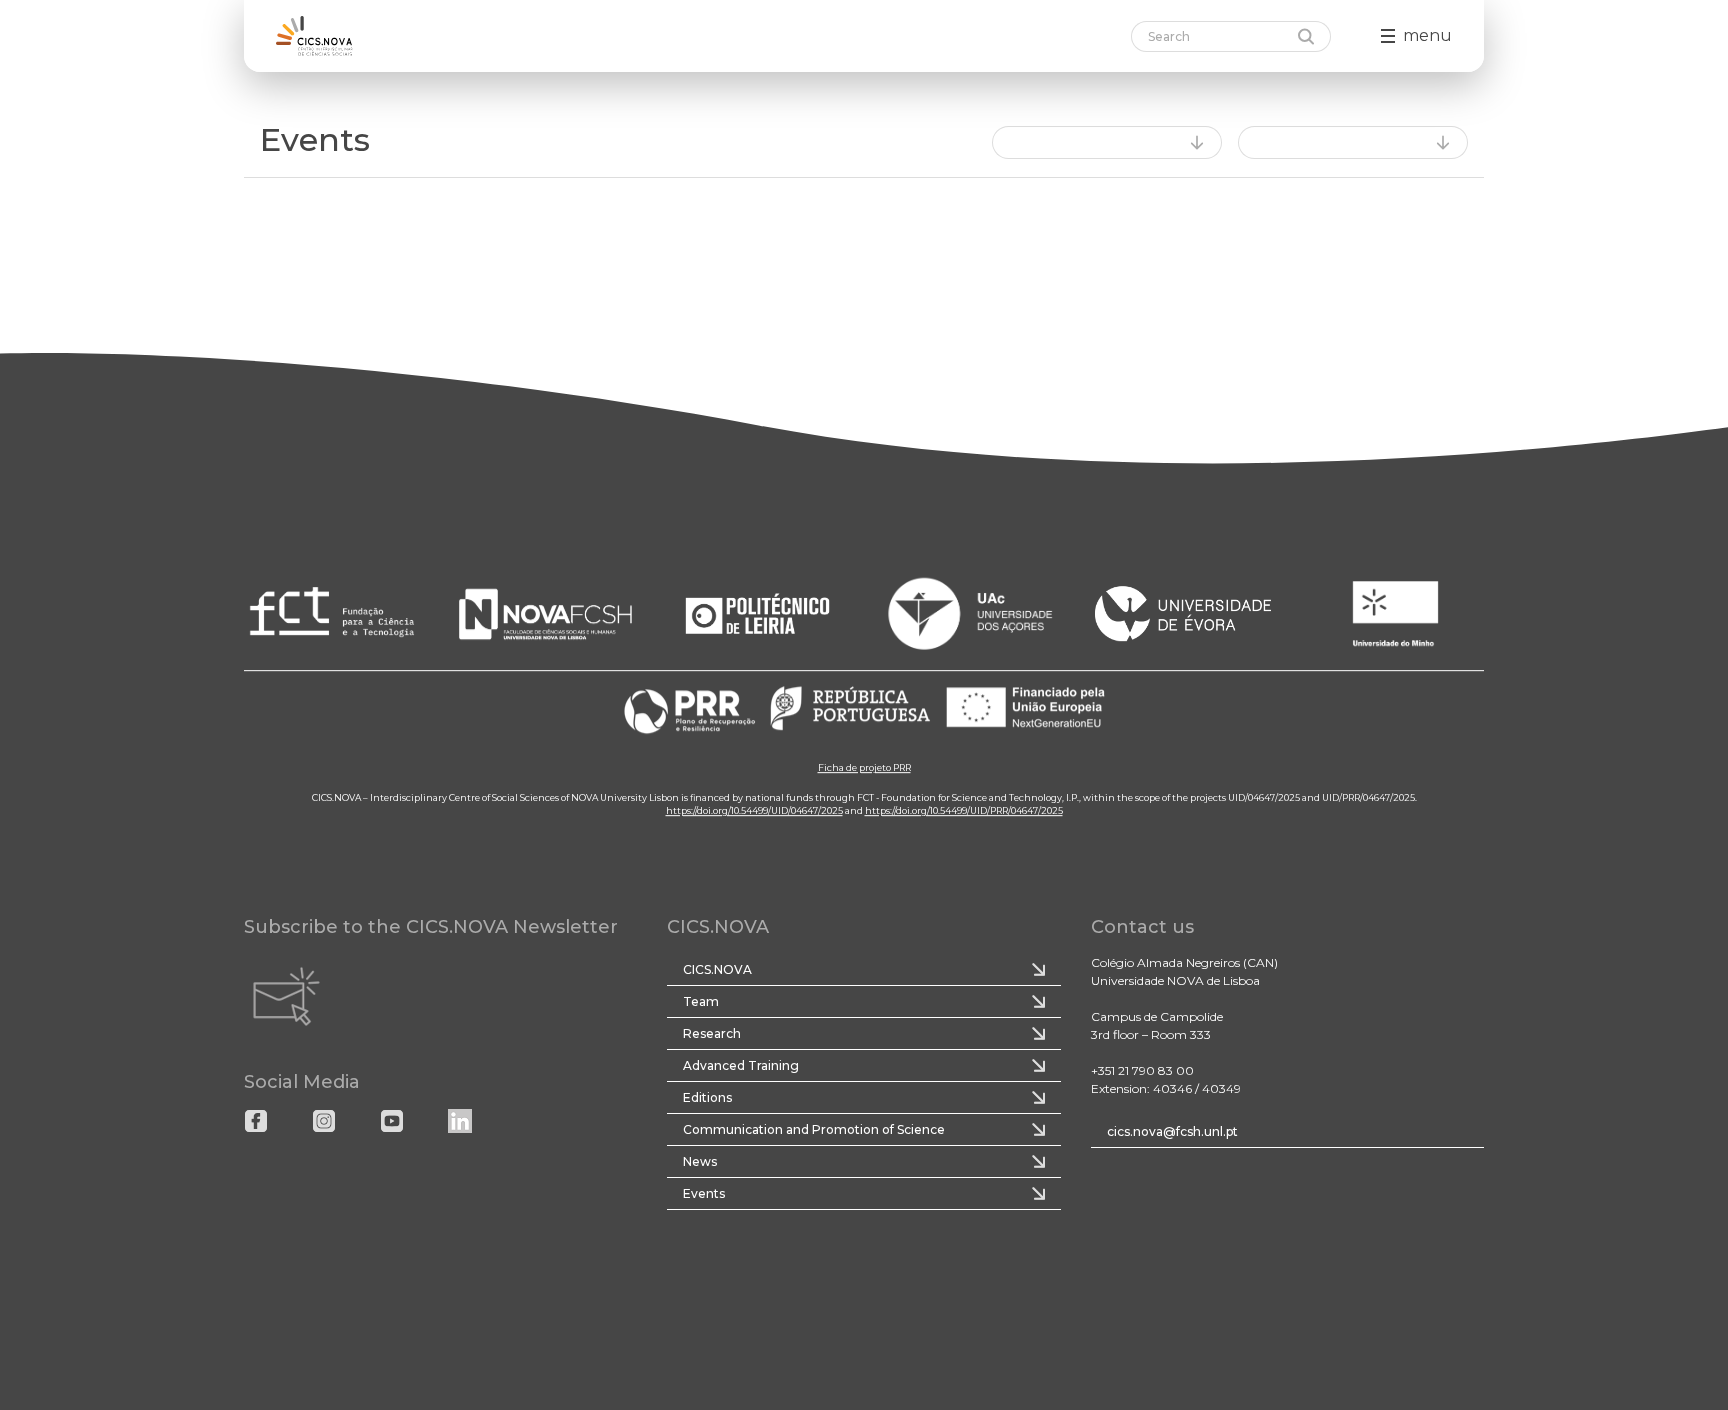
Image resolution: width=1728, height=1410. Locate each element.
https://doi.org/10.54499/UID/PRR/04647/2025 (964, 810)
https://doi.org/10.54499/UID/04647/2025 (754, 810)
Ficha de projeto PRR (864, 767)
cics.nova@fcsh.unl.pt (1172, 1131)
